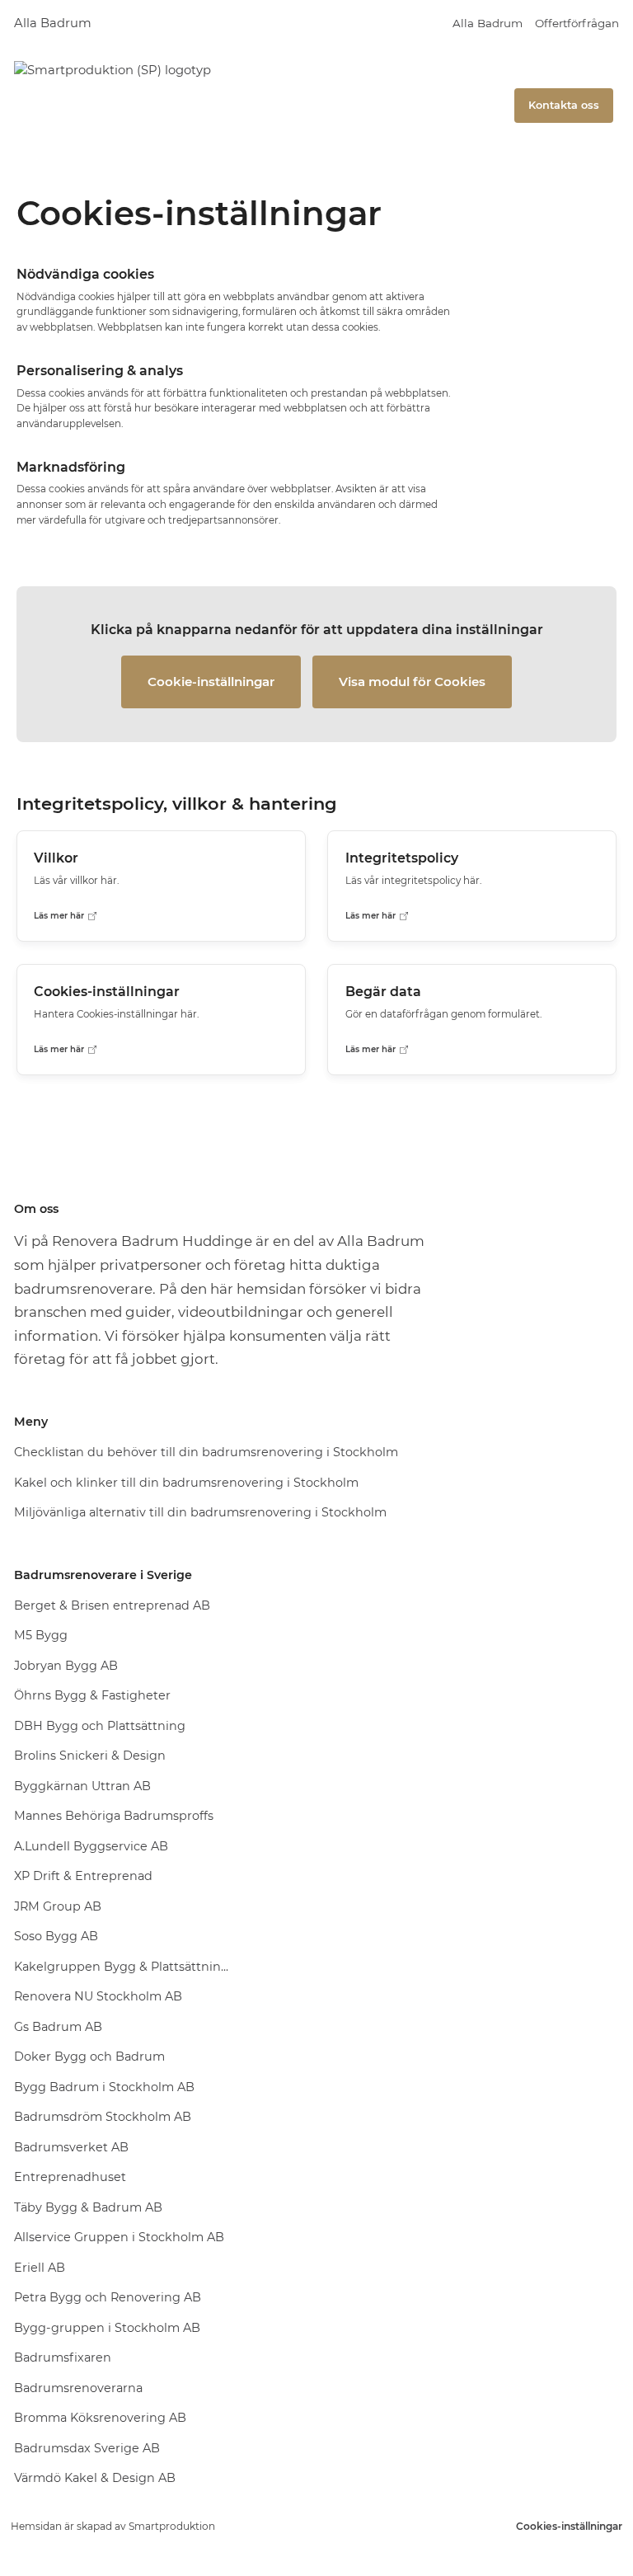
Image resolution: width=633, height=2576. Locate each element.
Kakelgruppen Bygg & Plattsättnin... (121, 1967)
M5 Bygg (41, 1635)
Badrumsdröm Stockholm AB (103, 2117)
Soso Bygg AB (56, 1936)
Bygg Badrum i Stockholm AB (104, 2087)
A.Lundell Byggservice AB (91, 1846)
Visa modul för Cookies (412, 682)
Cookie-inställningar (211, 682)
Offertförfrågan (577, 23)
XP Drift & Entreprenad (83, 1876)
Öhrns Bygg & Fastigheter (92, 1695)
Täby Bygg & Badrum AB (88, 2207)
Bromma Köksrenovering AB (100, 2418)
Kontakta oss (564, 105)
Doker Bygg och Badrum (89, 2057)
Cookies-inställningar (569, 2526)
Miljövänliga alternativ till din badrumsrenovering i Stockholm (200, 1512)
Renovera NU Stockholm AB (98, 1996)
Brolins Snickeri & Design (90, 1756)
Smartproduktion (172, 2526)
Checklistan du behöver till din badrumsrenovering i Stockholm (206, 1452)
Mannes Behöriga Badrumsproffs (114, 1816)
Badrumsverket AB (71, 2147)
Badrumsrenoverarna (78, 2388)
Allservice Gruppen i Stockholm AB (119, 2237)
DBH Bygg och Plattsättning (100, 1726)
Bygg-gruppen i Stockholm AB (107, 2328)
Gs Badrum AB (58, 2027)
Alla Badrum (53, 23)
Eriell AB (40, 2268)
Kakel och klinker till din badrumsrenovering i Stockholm (186, 1483)
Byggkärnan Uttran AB (82, 1786)
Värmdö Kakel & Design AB (95, 2478)
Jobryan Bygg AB (66, 1666)
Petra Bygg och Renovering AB (108, 2297)
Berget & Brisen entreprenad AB (112, 1605)
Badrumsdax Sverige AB (87, 2448)
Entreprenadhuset (70, 2177)
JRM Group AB (58, 1906)
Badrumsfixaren (63, 2357)
